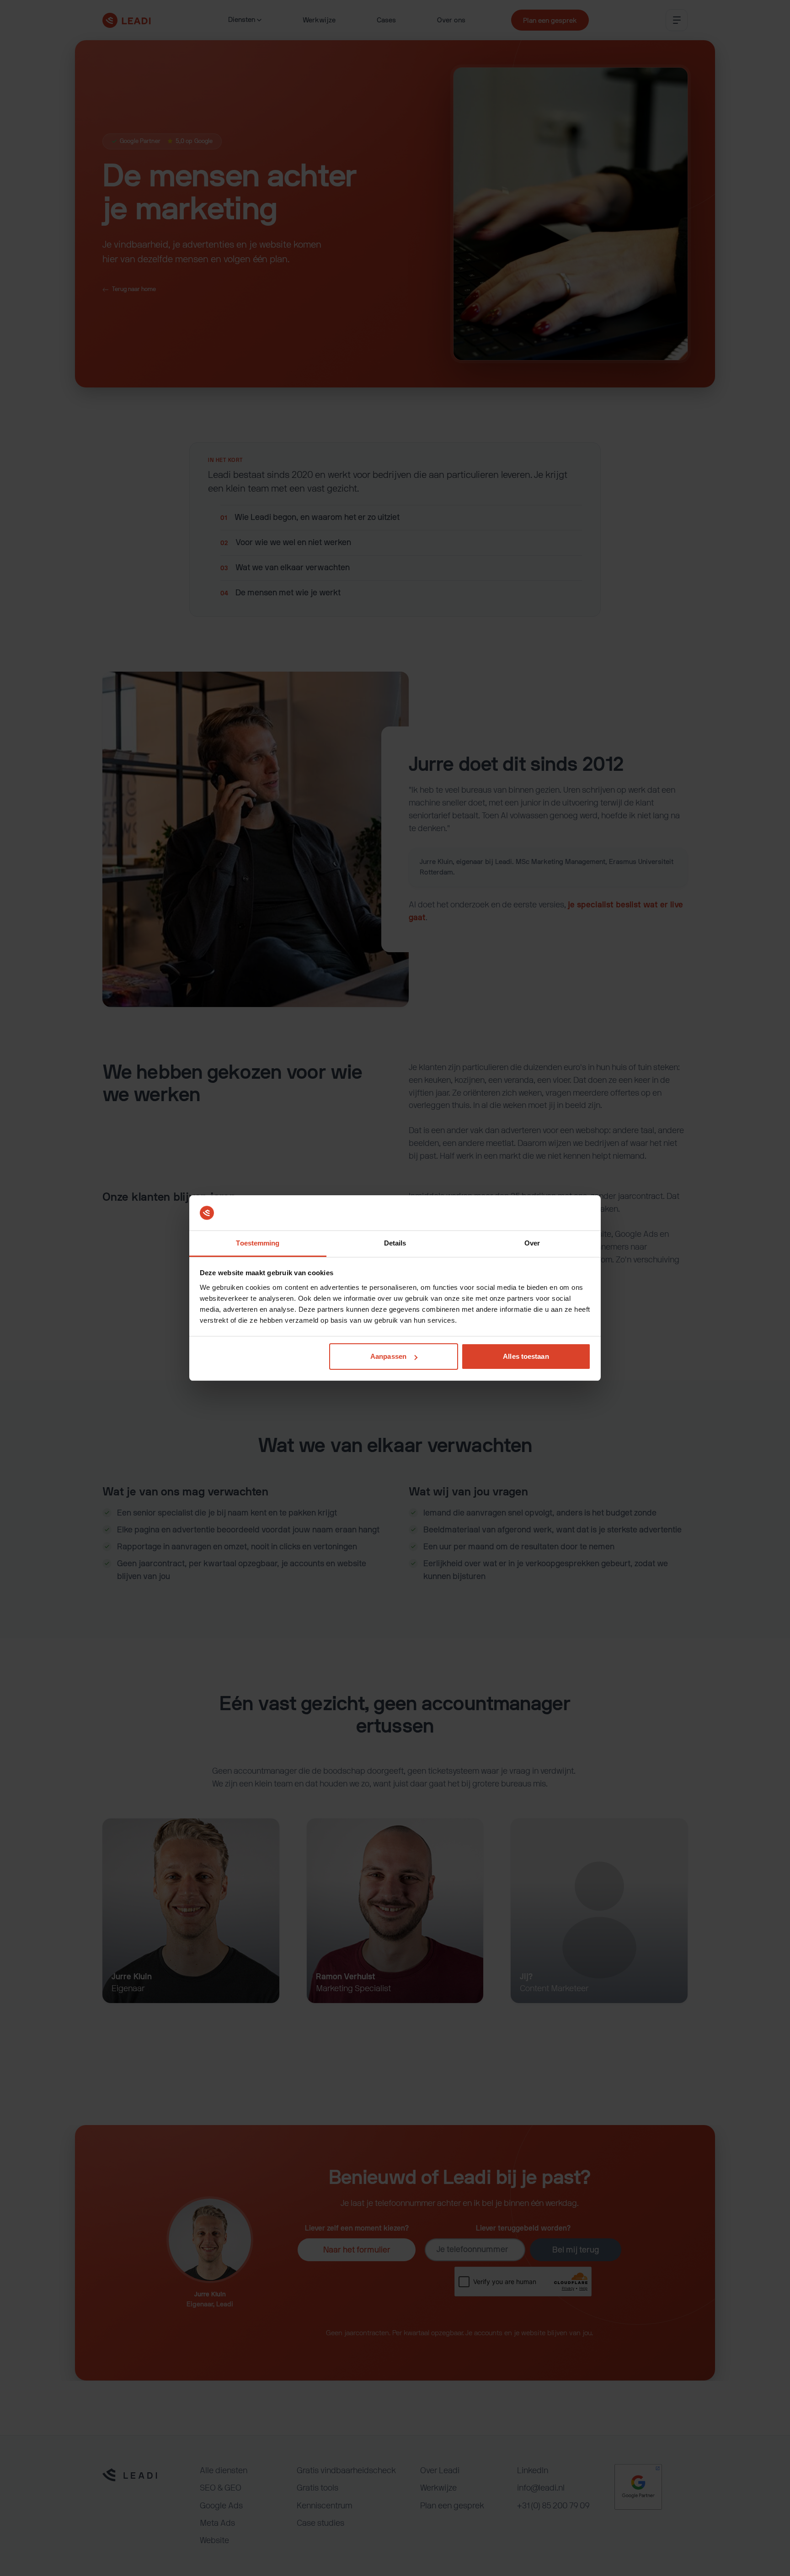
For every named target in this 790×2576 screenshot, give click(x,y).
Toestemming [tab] (258, 1243)
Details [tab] (395, 1243)
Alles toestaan (526, 1356)
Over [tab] (532, 1243)
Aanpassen (388, 1356)
